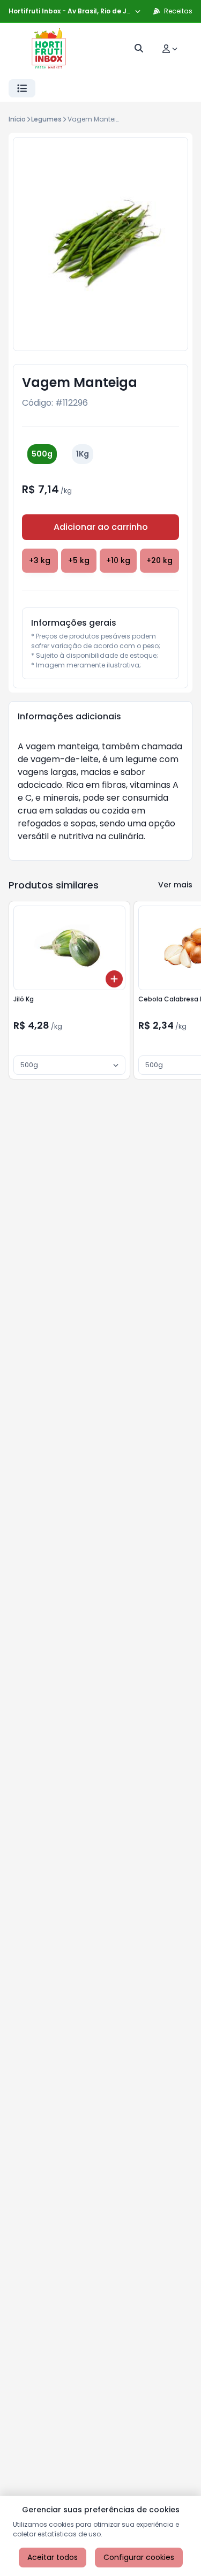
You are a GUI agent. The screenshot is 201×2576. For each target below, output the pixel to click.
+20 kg (159, 560)
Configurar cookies (139, 2557)
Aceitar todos (53, 2557)
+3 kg (40, 560)
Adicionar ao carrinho (101, 527)
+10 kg (118, 560)
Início (17, 119)
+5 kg (79, 560)
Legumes (46, 119)
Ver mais (175, 885)
